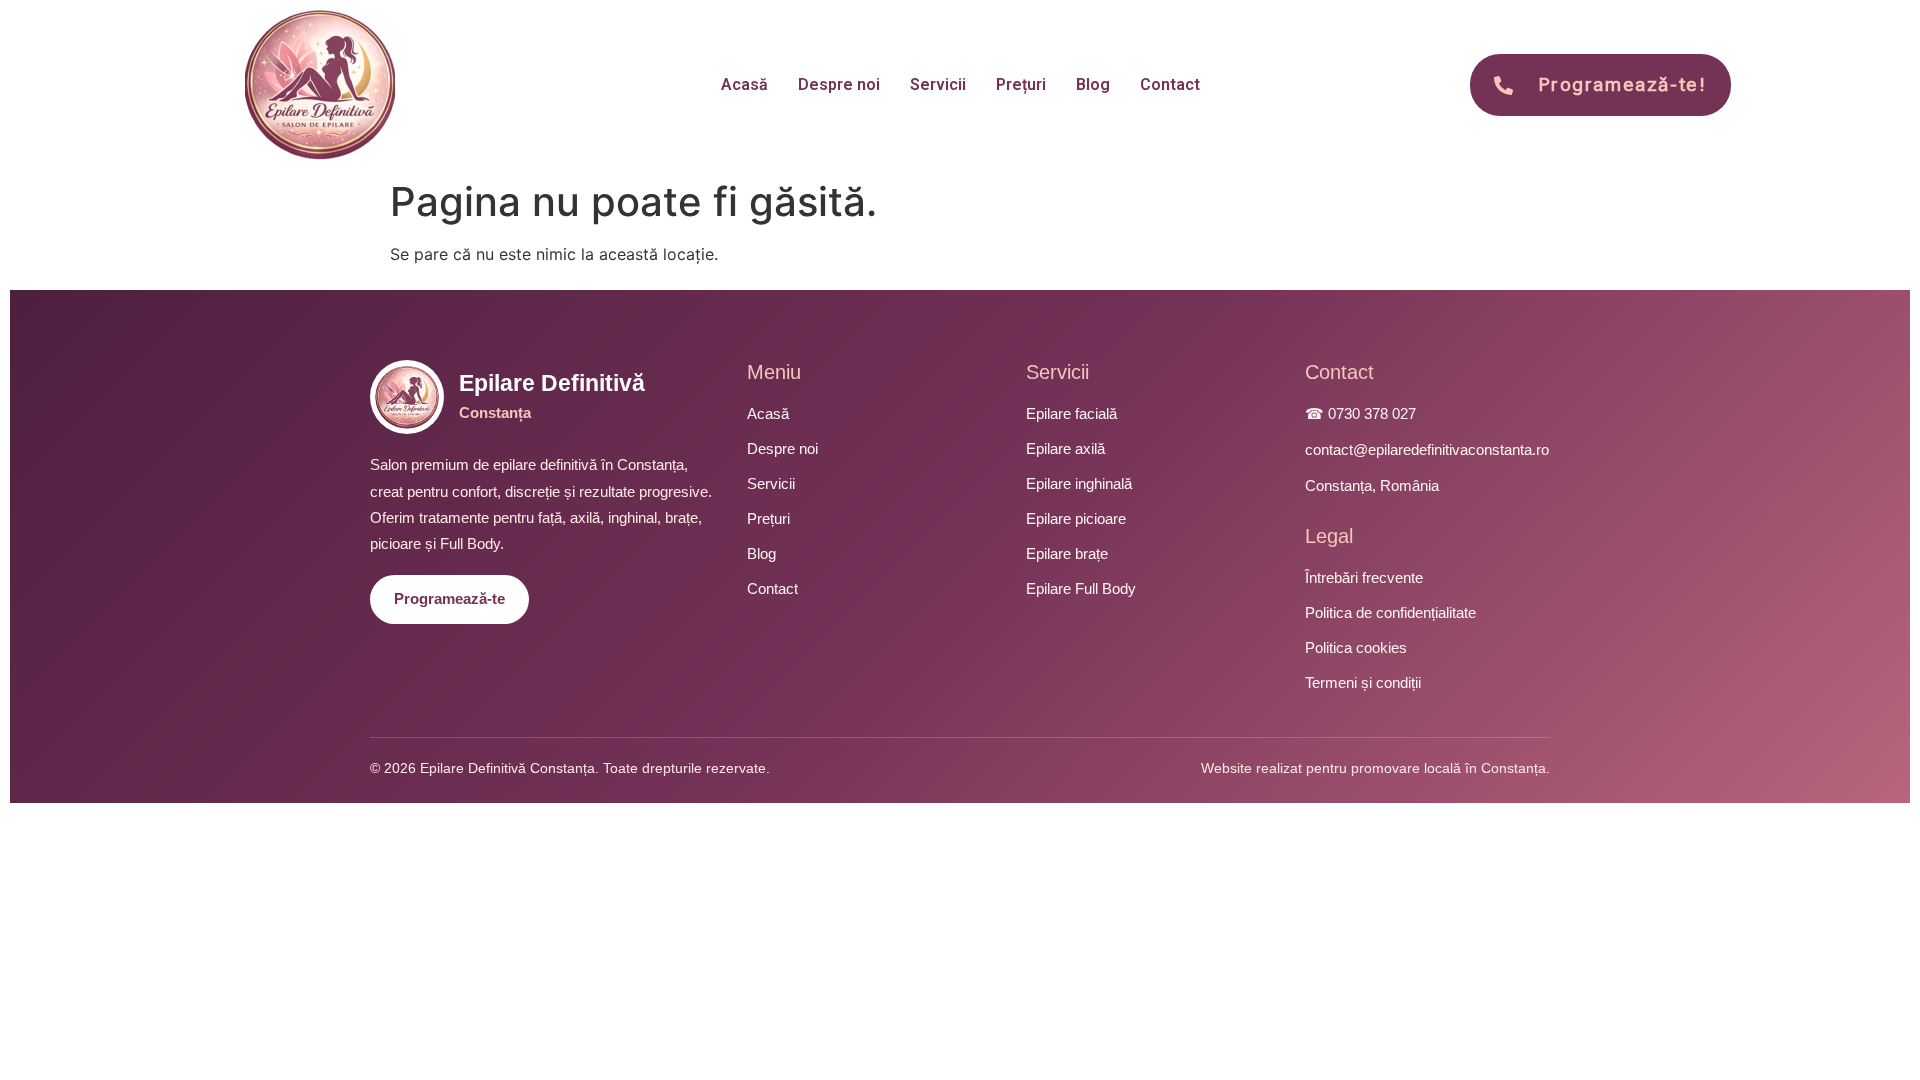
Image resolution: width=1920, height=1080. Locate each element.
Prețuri (1021, 84)
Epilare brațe (1067, 553)
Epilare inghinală (1079, 483)
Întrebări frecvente (1364, 577)
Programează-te (449, 598)
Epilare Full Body (1081, 588)
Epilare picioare (1076, 518)
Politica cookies (1356, 647)
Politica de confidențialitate (1390, 612)
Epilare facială (1071, 413)
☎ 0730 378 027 (1360, 413)
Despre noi (839, 84)
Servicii (938, 84)
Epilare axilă (1065, 448)
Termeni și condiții (1363, 682)
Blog (1093, 84)
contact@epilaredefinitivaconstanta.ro (1427, 449)
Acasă (744, 84)
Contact (1170, 84)
